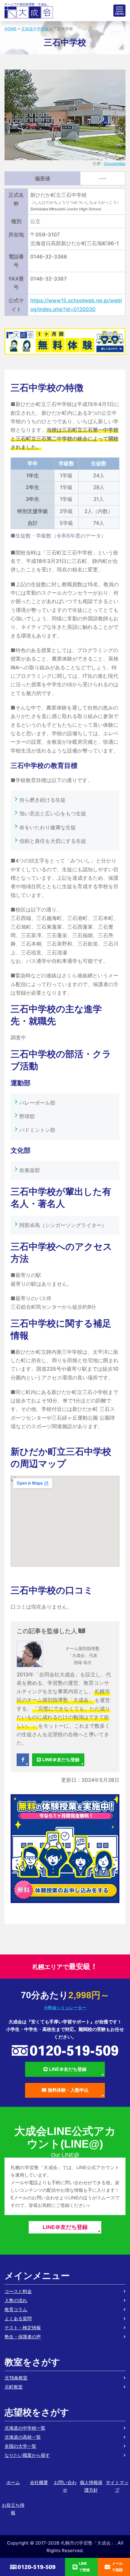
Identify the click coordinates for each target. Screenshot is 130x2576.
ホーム (13, 2482)
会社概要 (39, 2482)
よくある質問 (18, 2319)
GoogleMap (115, 164)
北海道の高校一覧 (23, 2437)
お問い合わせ (65, 2486)
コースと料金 (18, 2291)
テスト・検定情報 (23, 2328)
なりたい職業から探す (27, 2455)
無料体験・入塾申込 (68, 2090)
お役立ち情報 (13, 2509)
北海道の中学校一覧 (25, 2428)
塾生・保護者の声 (23, 2337)
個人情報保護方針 (91, 2486)
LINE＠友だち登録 (61, 1760)
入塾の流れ (16, 2300)
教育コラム (16, 2310)
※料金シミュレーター (65, 2008)
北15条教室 (16, 2378)
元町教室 (14, 2387)
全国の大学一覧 (20, 2446)
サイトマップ (117, 2486)
